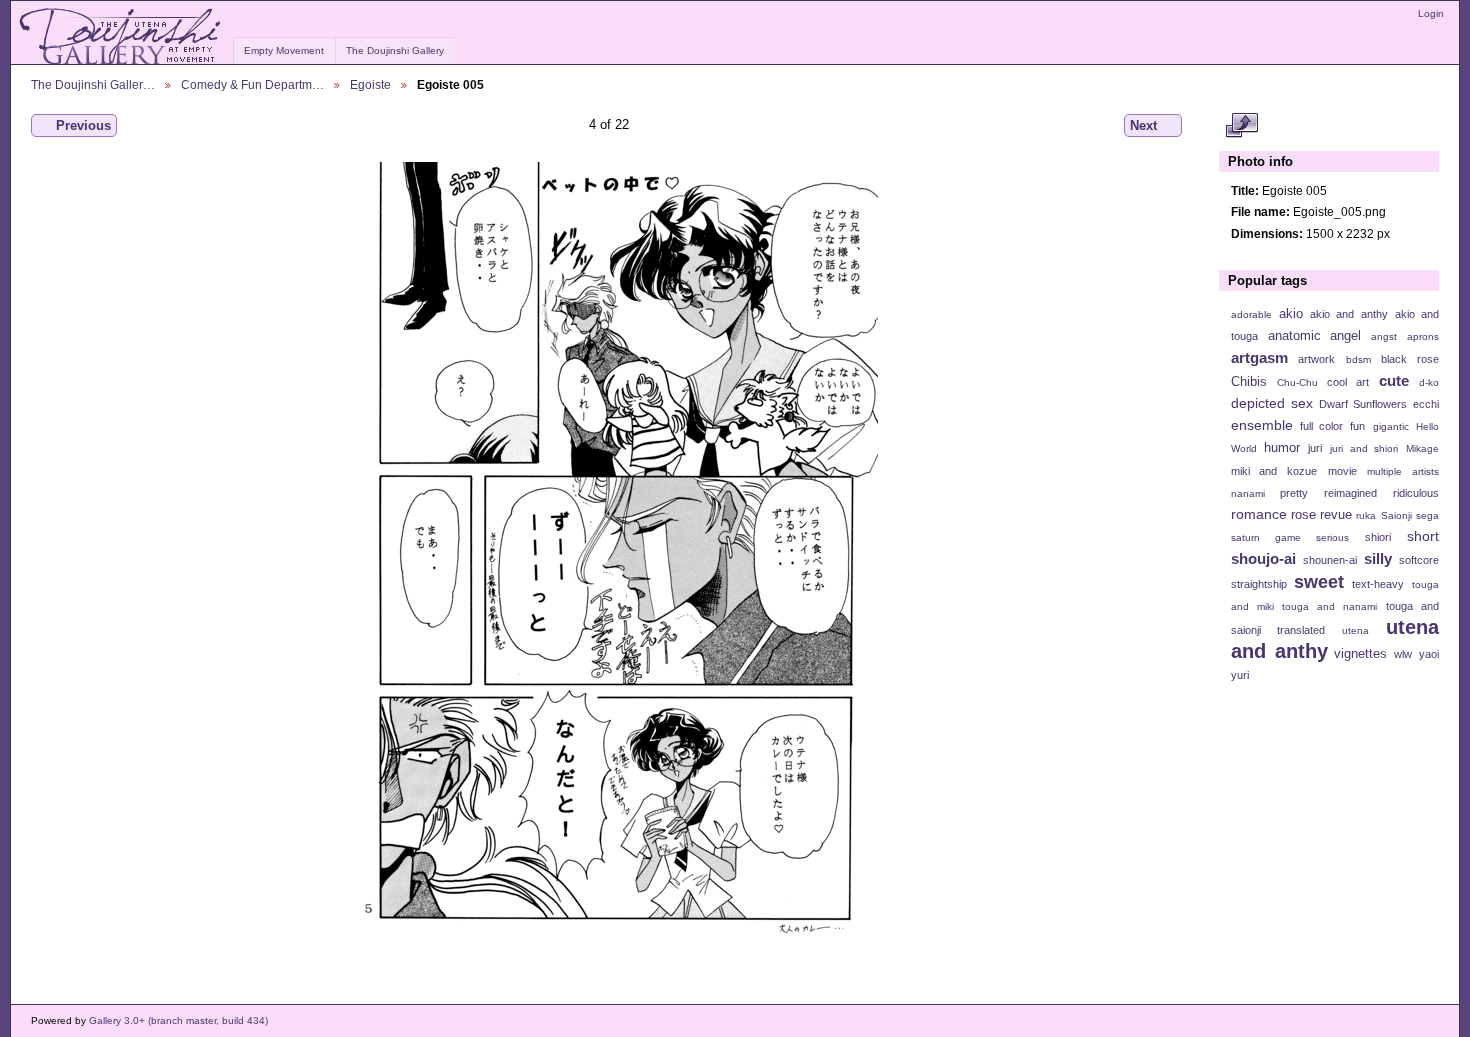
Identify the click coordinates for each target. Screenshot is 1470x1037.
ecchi (1426, 404)
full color (1321, 426)
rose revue (1321, 515)
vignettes (1360, 654)
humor (1282, 448)
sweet (1319, 581)
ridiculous (1416, 493)
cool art (1348, 382)
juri (1315, 448)
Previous (83, 125)
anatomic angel (1315, 336)
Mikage (1422, 448)
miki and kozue (1274, 471)
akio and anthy (1348, 314)
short (1423, 536)
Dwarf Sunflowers (1363, 404)
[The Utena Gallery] (121, 37)
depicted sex (1272, 403)
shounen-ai (1330, 560)
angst (1384, 336)
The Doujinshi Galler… (93, 84)
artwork (1316, 359)
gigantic (1391, 426)
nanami (1248, 493)
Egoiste (370, 84)
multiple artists (1403, 471)
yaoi (1429, 654)
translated (1301, 630)
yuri (1240, 675)
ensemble (1262, 425)
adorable (1251, 314)
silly (1378, 558)
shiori (1378, 537)
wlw (1403, 654)
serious (1332, 537)
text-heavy (1378, 584)
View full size (1241, 126)
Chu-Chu (1297, 382)
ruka (1366, 515)
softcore (1419, 560)
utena (1355, 630)
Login (1431, 13)
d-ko (1429, 382)
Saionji (1396, 515)
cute (1394, 380)
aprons (1423, 336)
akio (1291, 314)
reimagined (1350, 493)
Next (1143, 125)
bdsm (1358, 359)
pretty (1294, 493)
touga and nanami (1329, 606)
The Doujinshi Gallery (395, 50)
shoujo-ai (1263, 558)
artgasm (1259, 357)
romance (1259, 514)
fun (1357, 426)
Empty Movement (284, 50)
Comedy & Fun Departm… (252, 84)
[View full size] (608, 562)
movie (1342, 471)
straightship (1259, 584)
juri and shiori (1364, 448)
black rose (1410, 359)
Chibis (1249, 382)
